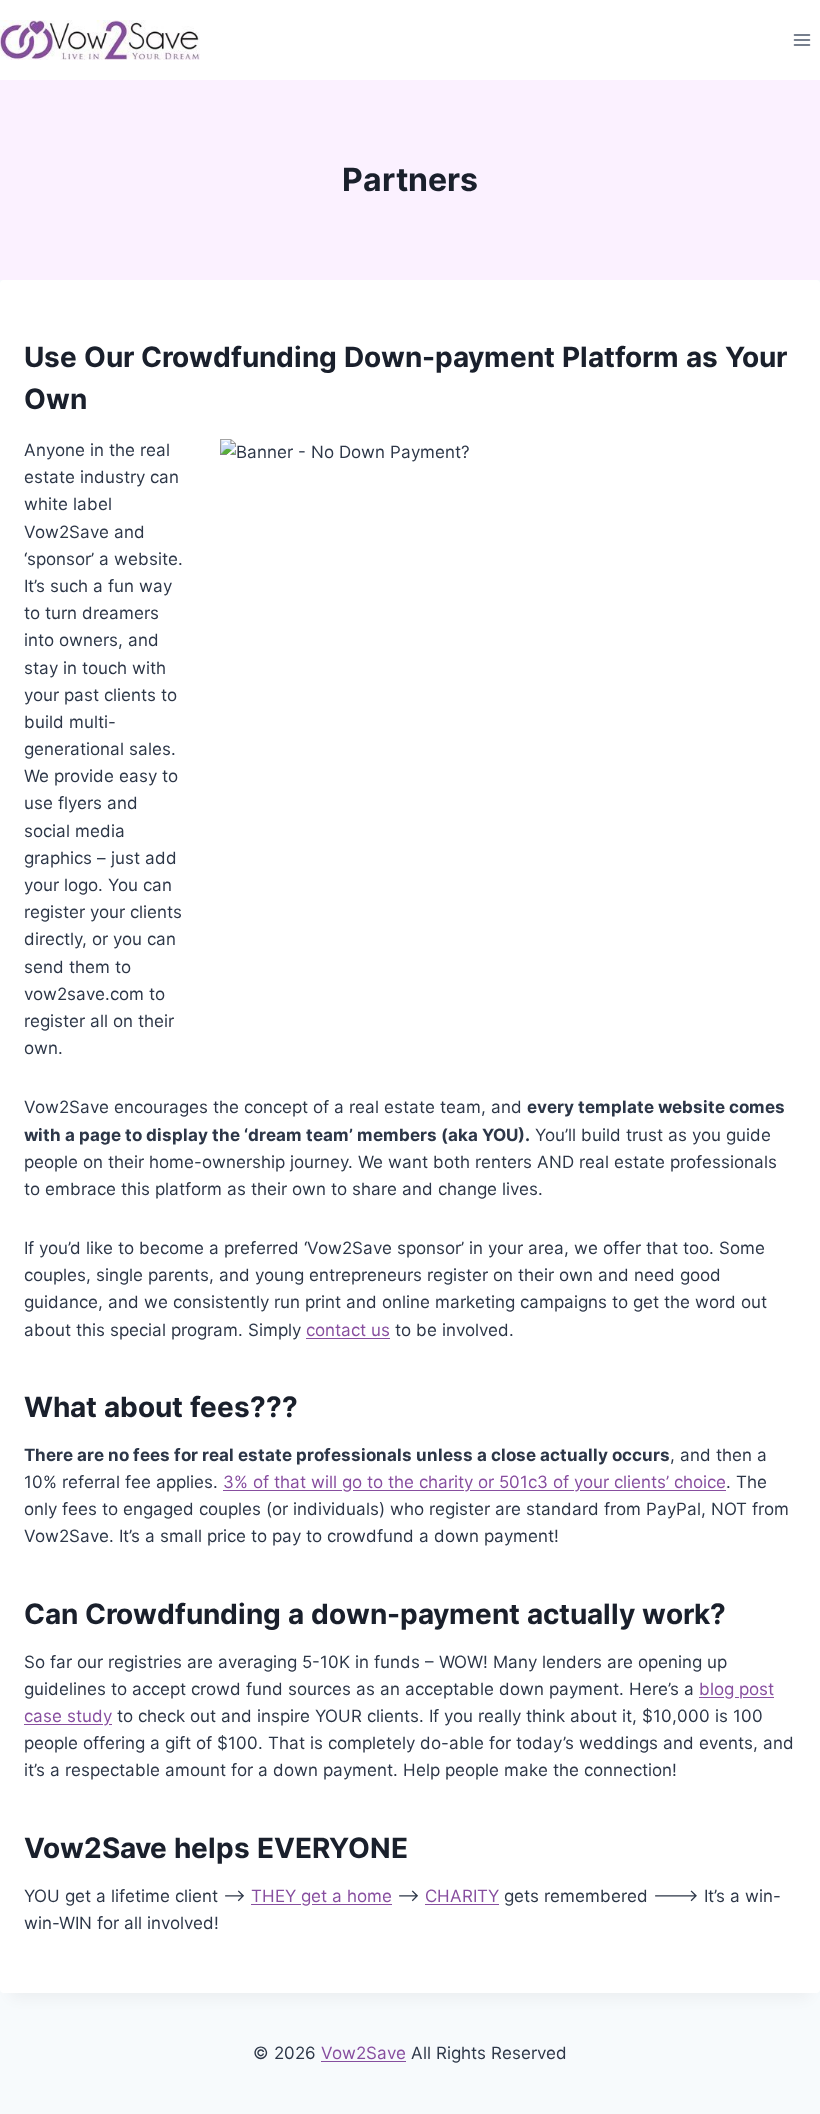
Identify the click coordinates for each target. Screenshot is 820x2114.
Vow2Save (363, 2053)
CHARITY (462, 1896)
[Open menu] (801, 39)
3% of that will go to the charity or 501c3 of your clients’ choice (474, 1482)
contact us (348, 1330)
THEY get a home (321, 1896)
